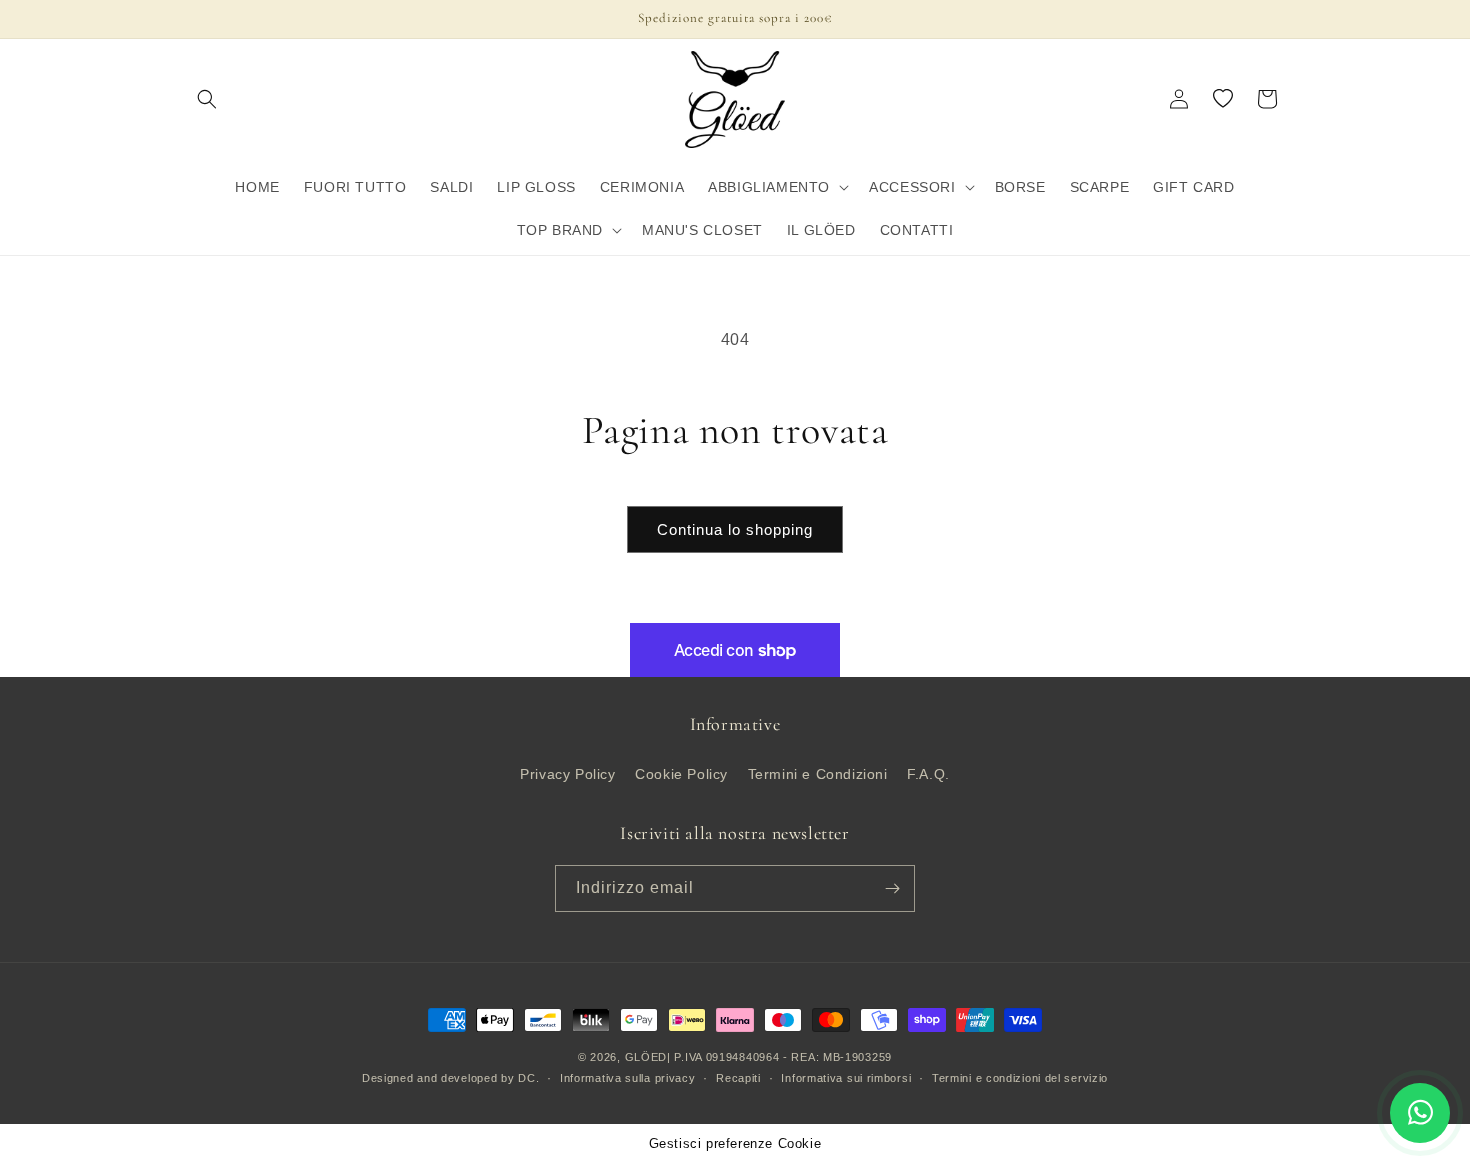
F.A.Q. (928, 774)
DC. (528, 1078)
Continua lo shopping (735, 529)
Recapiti (738, 1078)
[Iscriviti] (892, 888)
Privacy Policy (567, 774)
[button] (207, 99)
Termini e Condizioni (818, 774)
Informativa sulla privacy (628, 1078)
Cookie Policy (681, 774)
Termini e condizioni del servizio (1020, 1078)
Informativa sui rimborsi (846, 1078)
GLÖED (646, 1057)
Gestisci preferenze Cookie (735, 1143)
